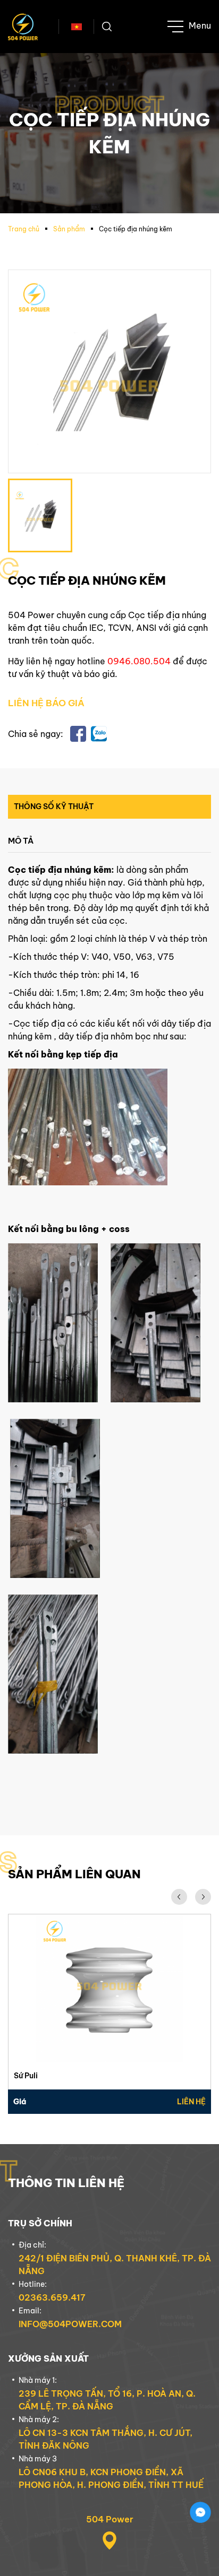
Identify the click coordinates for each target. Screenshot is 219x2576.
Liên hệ (191, 2102)
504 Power (110, 2519)
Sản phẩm (69, 229)
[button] (179, 1897)
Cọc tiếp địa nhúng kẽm (136, 229)
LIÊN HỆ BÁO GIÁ (46, 703)
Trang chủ (24, 229)
